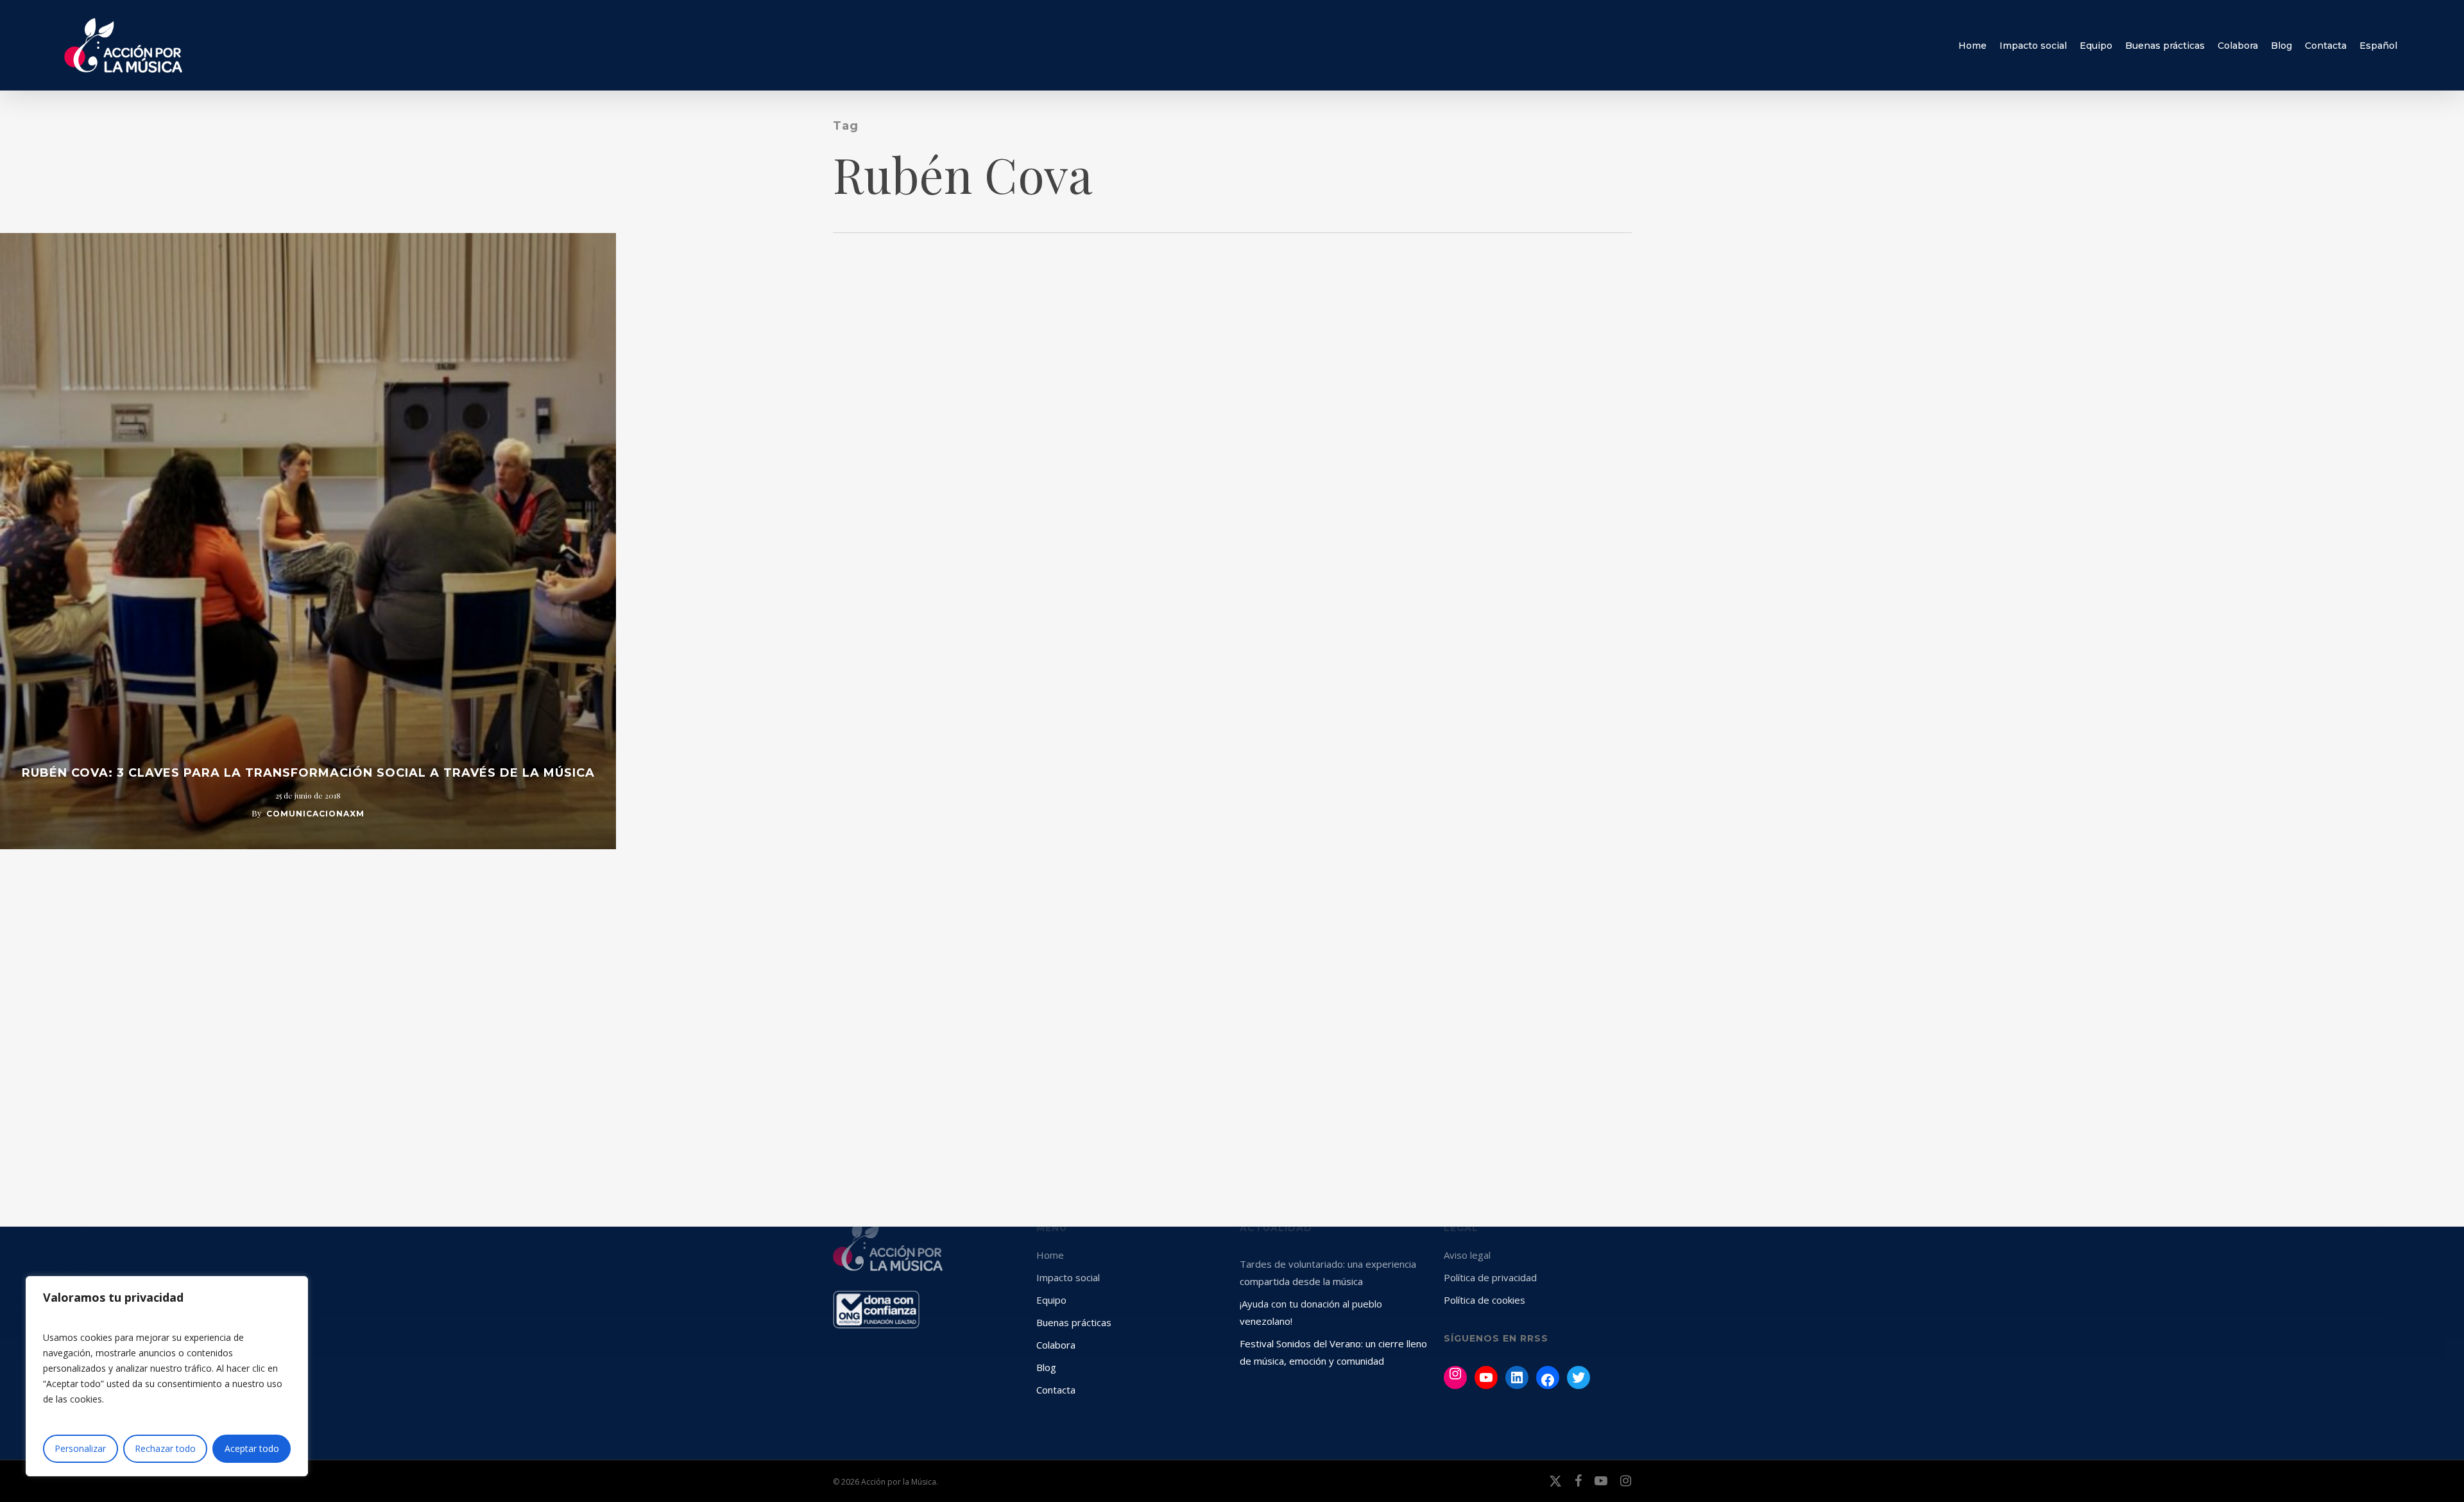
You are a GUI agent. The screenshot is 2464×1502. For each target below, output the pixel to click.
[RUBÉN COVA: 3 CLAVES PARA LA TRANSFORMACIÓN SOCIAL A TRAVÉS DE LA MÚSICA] (308, 541)
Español (2378, 46)
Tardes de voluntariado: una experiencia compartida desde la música (1328, 1273)
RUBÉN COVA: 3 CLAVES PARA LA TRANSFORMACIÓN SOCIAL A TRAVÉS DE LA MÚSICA (308, 773)
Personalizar (80, 1448)
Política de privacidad (1490, 1277)
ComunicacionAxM (315, 814)
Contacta (1056, 1390)
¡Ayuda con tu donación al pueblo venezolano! (1311, 1312)
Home (1050, 1255)
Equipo (1051, 1300)
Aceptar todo (252, 1448)
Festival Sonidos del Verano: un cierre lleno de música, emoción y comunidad (1333, 1352)
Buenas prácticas (1074, 1322)
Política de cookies (1484, 1300)
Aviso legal (1467, 1255)
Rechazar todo (165, 1448)
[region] (167, 1376)
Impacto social (1068, 1277)
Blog (1046, 1367)
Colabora (1056, 1345)
